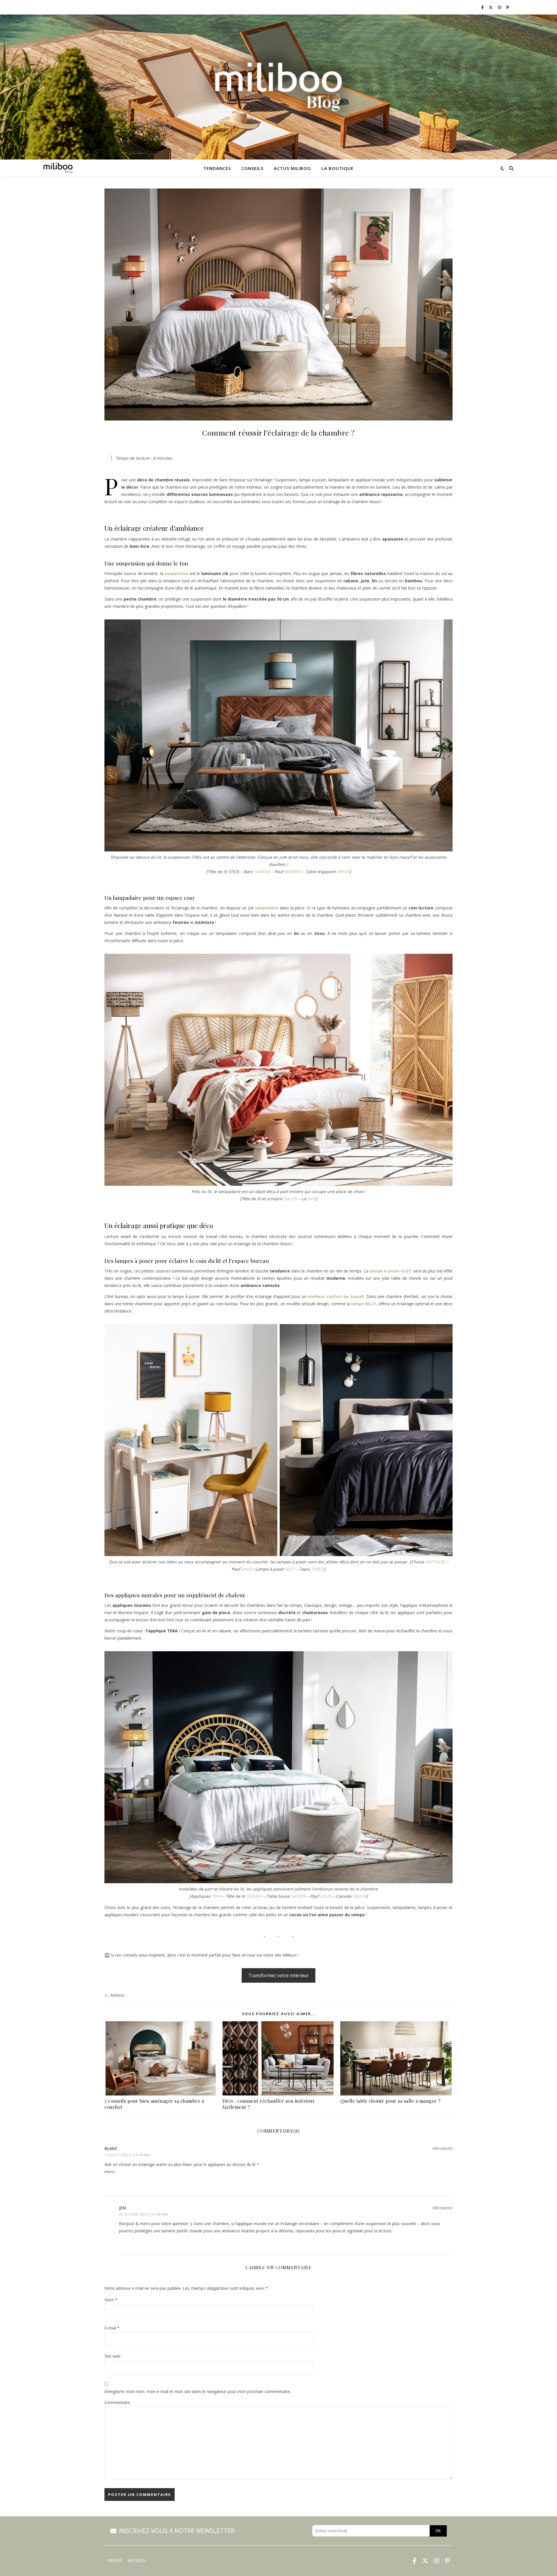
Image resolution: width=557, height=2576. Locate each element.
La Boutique (338, 168)
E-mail (112, 2328)
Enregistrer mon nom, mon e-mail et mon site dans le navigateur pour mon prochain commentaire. (198, 2391)
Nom (111, 2300)
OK (438, 2531)
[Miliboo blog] (278, 87)
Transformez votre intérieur (278, 1975)
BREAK (343, 872)
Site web (112, 2356)
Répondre (443, 2149)
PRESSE (115, 2561)
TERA (216, 1896)
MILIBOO (136, 2561)
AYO (312, 1199)
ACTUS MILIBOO (292, 168)
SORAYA (254, 1896)
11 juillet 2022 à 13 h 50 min (127, 2155)
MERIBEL (293, 872)
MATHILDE (435, 1562)
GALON (290, 1199)
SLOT (290, 1569)
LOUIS (326, 1896)
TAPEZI (318, 1569)
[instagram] (500, 7)
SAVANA (262, 872)
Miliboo (117, 1995)
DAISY (247, 1569)
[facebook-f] (483, 7)
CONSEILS (252, 168)
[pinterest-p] (508, 7)
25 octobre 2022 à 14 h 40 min (143, 2214)
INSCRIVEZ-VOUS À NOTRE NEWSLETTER (177, 2531)
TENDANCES (217, 168)
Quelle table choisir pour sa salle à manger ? (390, 2101)
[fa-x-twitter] (491, 7)
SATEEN (298, 1896)
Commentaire (117, 2402)
